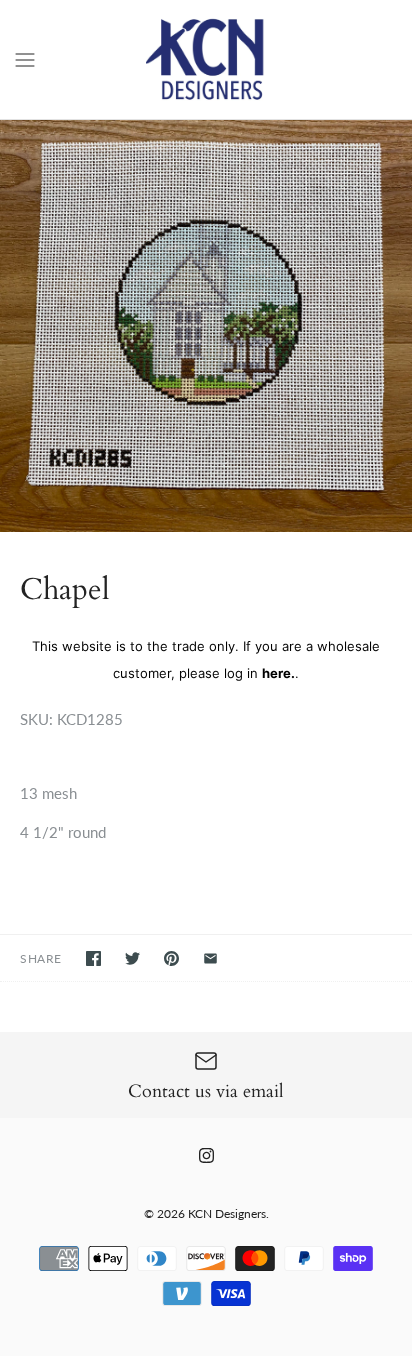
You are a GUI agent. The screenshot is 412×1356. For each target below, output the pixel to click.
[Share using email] (210, 958)
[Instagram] (206, 1155)
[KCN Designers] (206, 59)
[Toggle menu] (25, 58)
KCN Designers (227, 1213)
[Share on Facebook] (93, 958)
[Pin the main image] (171, 958)
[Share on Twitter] (132, 958)
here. (278, 673)
